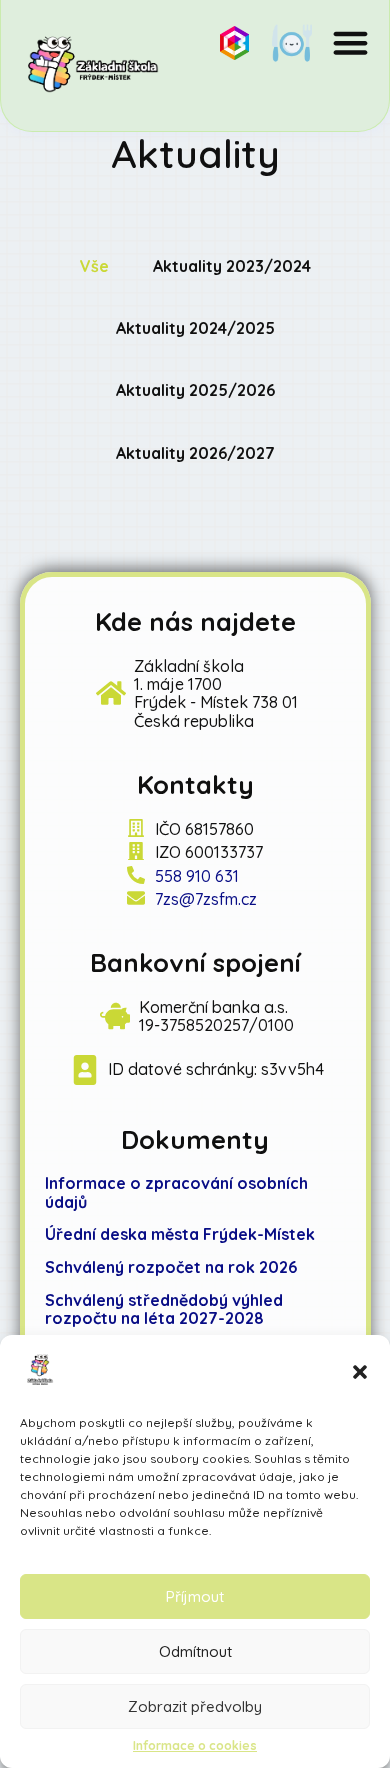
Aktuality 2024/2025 (195, 328)
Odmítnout (195, 1651)
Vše (94, 266)
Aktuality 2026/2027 (195, 453)
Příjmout (195, 1596)
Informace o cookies (195, 1746)
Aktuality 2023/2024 (232, 266)
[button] (360, 1372)
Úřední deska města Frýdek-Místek (180, 1234)
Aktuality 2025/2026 (195, 390)
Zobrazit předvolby (195, 1706)
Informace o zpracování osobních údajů (176, 1192)
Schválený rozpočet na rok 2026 (171, 1267)
